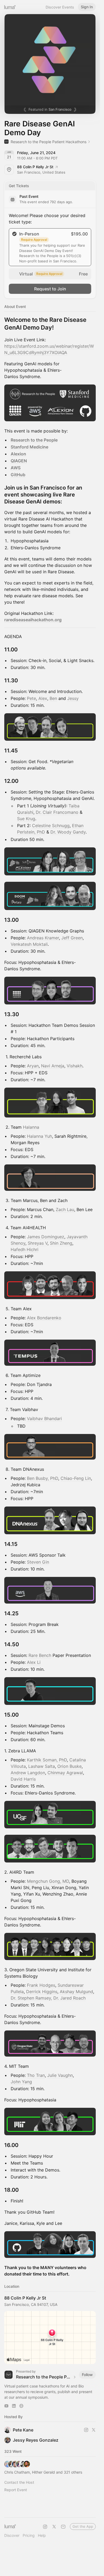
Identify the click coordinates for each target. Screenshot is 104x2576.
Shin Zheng (61, 1243)
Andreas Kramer (43, 938)
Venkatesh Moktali (29, 944)
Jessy (73, 698)
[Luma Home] (10, 7)
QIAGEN (19, 461)
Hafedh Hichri (25, 1249)
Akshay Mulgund (76, 1992)
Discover (12, 2535)
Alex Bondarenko (44, 1318)
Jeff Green (72, 938)
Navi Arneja (53, 1066)
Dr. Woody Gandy (68, 832)
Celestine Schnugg (51, 826)
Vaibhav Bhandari (44, 1419)
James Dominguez (46, 1237)
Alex (43, 698)
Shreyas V (38, 1243)
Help (42, 2535)
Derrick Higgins (42, 1992)
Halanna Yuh (39, 1136)
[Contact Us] (63, 2527)
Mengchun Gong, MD (48, 1881)
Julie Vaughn (60, 2075)
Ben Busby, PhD (43, 1478)
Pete (31, 698)
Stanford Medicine (29, 447)
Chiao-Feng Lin (76, 1478)
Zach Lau (65, 1209)
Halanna (31, 1127)
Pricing (29, 2535)
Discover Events (60, 7)
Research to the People (34, 440)
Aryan (33, 1066)
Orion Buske (69, 1766)
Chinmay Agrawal (65, 1773)
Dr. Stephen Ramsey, (31, 1998)
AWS (16, 468)
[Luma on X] (54, 2527)
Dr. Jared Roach (69, 1998)
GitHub (18, 475)
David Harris (23, 1779)
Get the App (83, 2526)
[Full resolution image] (50, 403)
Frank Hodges (41, 1985)
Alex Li (34, 1662)
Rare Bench (40, 1655)
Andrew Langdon (28, 1773)
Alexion (18, 454)
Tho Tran (36, 2075)
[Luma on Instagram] (45, 2527)
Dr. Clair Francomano (57, 812)
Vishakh (75, 1066)
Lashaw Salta (42, 1766)
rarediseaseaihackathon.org (33, 620)
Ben (53, 698)
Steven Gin (38, 1562)
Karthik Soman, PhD (47, 1760)
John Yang (21, 2082)
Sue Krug (26, 819)
